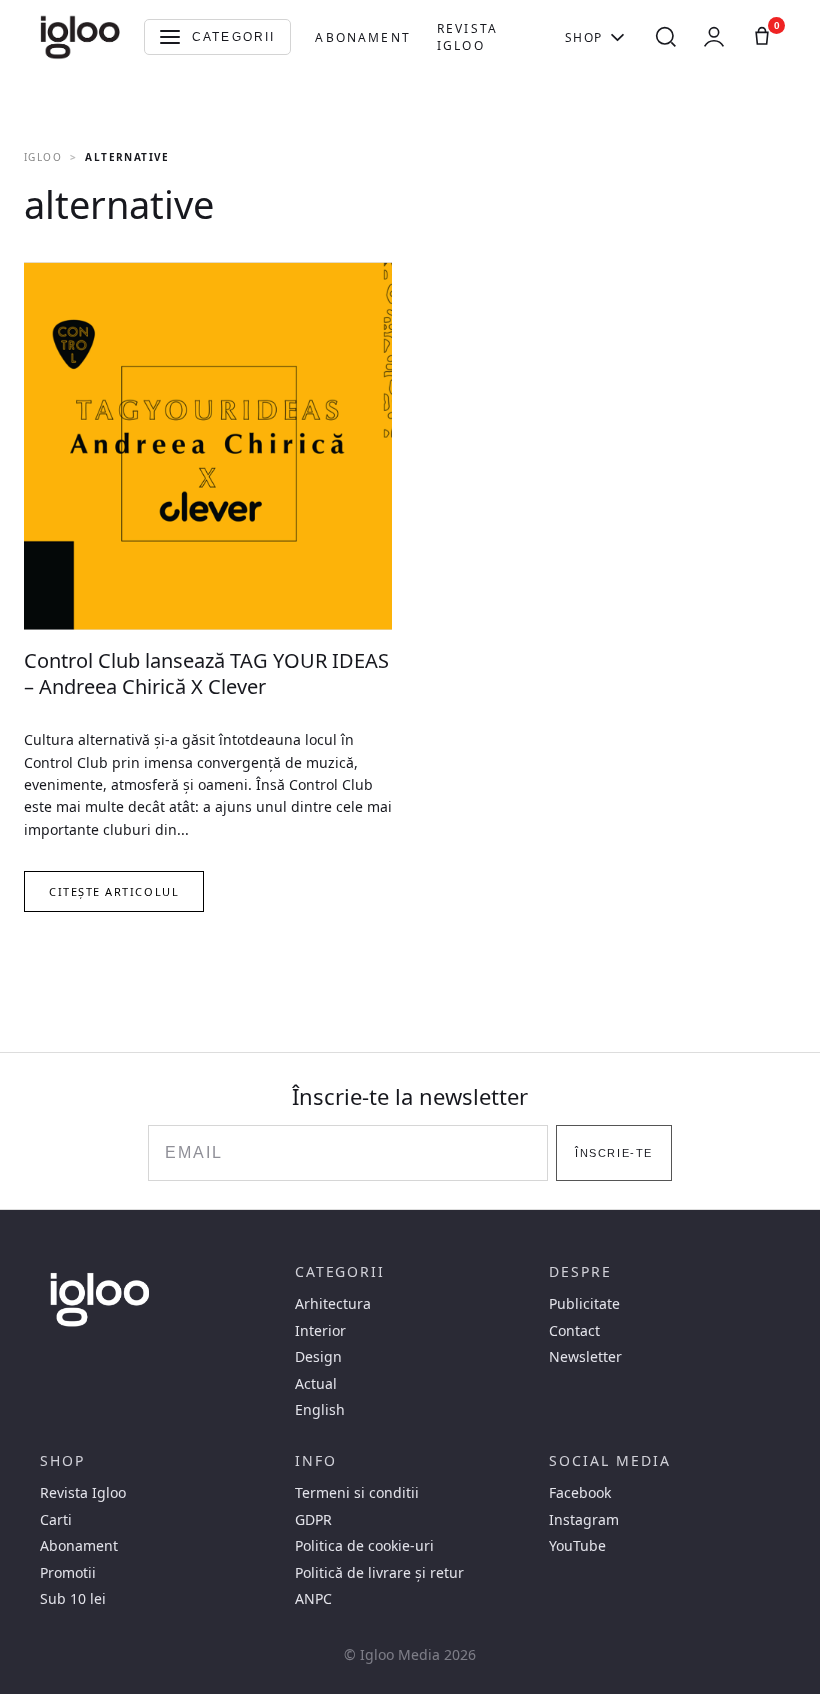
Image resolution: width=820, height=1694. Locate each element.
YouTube (577, 1546)
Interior (320, 1331)
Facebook (580, 1493)
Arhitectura (333, 1304)
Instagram (584, 1520)
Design (318, 1357)
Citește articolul (114, 891)
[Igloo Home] (80, 37)
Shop (584, 37)
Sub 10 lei (73, 1599)
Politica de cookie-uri (364, 1546)
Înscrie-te (613, 1153)
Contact (574, 1331)
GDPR (313, 1520)
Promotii (68, 1573)
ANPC (313, 1599)
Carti (56, 1520)
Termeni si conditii (357, 1493)
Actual (316, 1384)
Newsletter (585, 1357)
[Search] (666, 37)
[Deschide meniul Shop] (617, 37)
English (320, 1410)
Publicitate (584, 1304)
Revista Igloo (467, 37)
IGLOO (43, 157)
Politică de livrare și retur (379, 1573)
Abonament (362, 37)
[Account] (714, 37)
